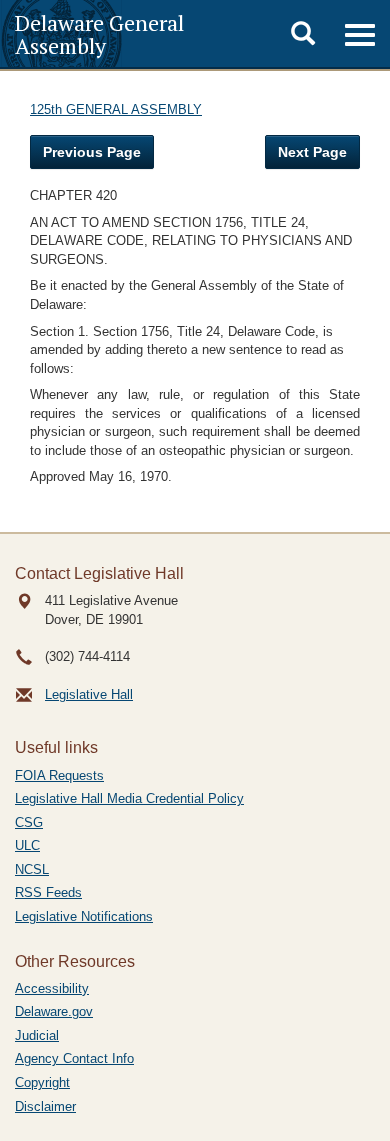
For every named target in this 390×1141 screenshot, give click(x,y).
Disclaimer (45, 1106)
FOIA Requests (59, 775)
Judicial (37, 1035)
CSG (29, 822)
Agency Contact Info (74, 1058)
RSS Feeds (48, 892)
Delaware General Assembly (99, 34)
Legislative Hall (89, 694)
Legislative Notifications (84, 916)
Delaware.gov (54, 1011)
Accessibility (52, 988)
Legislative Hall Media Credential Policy (129, 798)
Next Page (312, 152)
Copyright (42, 1082)
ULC (27, 845)
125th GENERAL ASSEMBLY (116, 109)
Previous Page (92, 152)
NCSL (32, 869)
